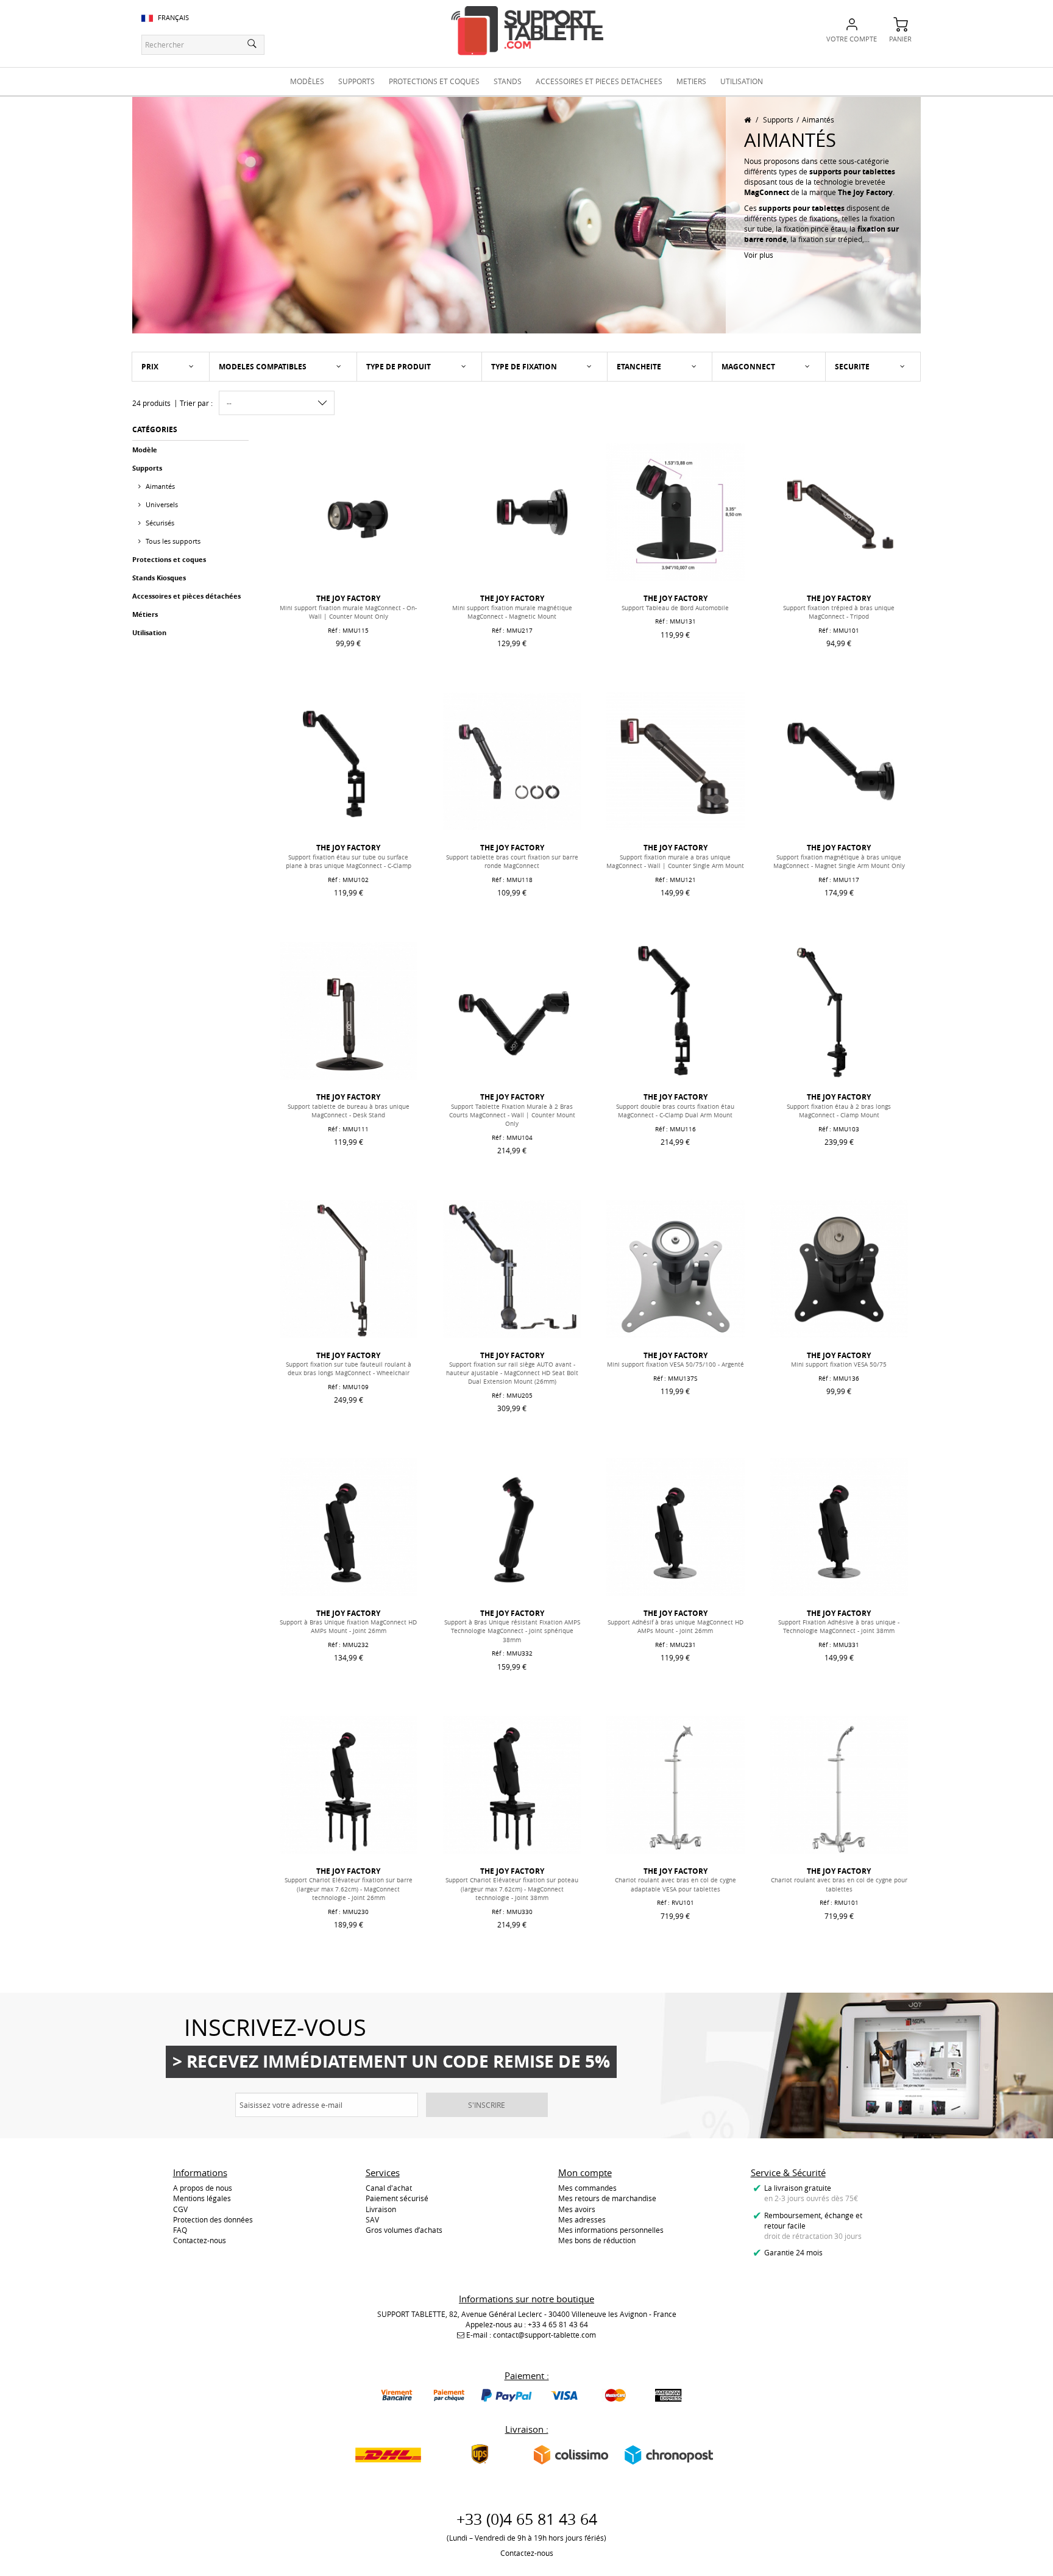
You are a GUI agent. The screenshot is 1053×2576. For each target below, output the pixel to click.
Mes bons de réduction (597, 2240)
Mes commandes (587, 2188)
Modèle (145, 450)
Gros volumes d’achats (404, 2230)
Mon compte (585, 2172)
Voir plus (759, 255)
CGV (180, 2209)
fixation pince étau (815, 229)
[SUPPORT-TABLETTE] (527, 31)
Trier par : (196, 403)
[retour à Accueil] (747, 119)
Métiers (145, 614)
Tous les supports (172, 541)
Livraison (381, 2209)
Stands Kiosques (159, 578)
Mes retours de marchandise (607, 2198)
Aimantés (159, 486)
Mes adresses (582, 2219)
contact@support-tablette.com (544, 2335)
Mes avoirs (577, 2209)
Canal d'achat (389, 2188)
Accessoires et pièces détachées (186, 596)
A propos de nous (203, 2188)
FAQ (180, 2230)
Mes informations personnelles (611, 2230)
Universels (161, 504)
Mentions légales (202, 2198)
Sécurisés (159, 523)
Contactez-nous (200, 2240)
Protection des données (213, 2219)
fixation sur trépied (830, 239)
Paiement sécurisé (397, 2198)
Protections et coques (169, 559)
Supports (778, 119)
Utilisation (149, 632)
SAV (372, 2219)
